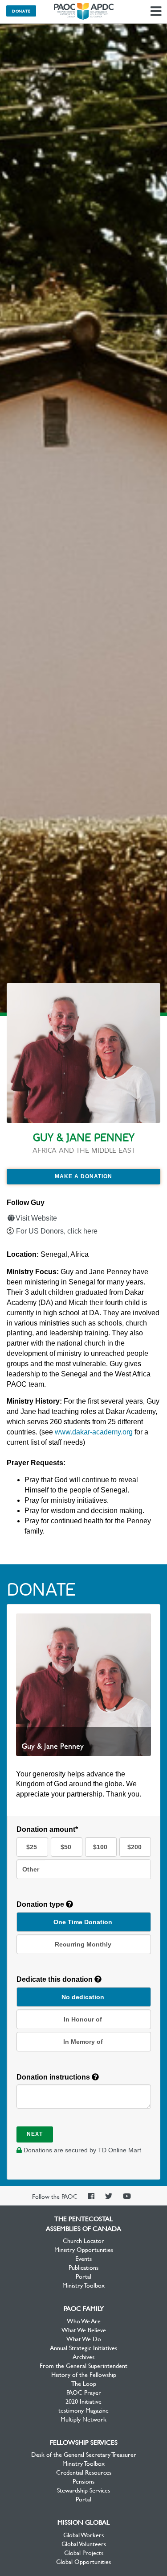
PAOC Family (84, 2308)
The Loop (84, 2383)
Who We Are (84, 2321)
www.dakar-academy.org (94, 1432)
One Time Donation (83, 1922)
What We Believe (84, 2330)
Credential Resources (84, 2472)
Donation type (41, 1904)
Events (83, 2258)
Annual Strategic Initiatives (83, 2347)
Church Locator (83, 2240)
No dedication (83, 1997)
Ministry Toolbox (83, 2285)
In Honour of (83, 2019)
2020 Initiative (83, 2401)
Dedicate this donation (55, 1979)
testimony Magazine (83, 2410)
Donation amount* (47, 1829)
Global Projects (84, 2552)
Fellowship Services (84, 2442)
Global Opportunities (83, 2561)
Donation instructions (54, 2077)
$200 (134, 1847)
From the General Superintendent (83, 2365)
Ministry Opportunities (84, 2249)
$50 (66, 1847)
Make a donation (83, 1176)
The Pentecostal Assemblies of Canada (84, 12)
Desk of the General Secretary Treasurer (84, 2454)
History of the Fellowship (84, 2374)
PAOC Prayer (84, 2392)
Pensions (83, 2481)
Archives (83, 2356)
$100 (100, 1847)
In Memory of (83, 2042)
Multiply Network (83, 2419)
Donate (21, 11)
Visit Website (36, 1218)
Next (35, 2134)
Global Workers (83, 2534)
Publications (83, 2267)
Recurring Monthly (83, 1944)
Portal (83, 2276)
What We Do (84, 2338)
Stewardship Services (83, 2490)
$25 (32, 1847)
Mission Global (83, 2522)
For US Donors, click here (57, 1231)
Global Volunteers (84, 2543)
